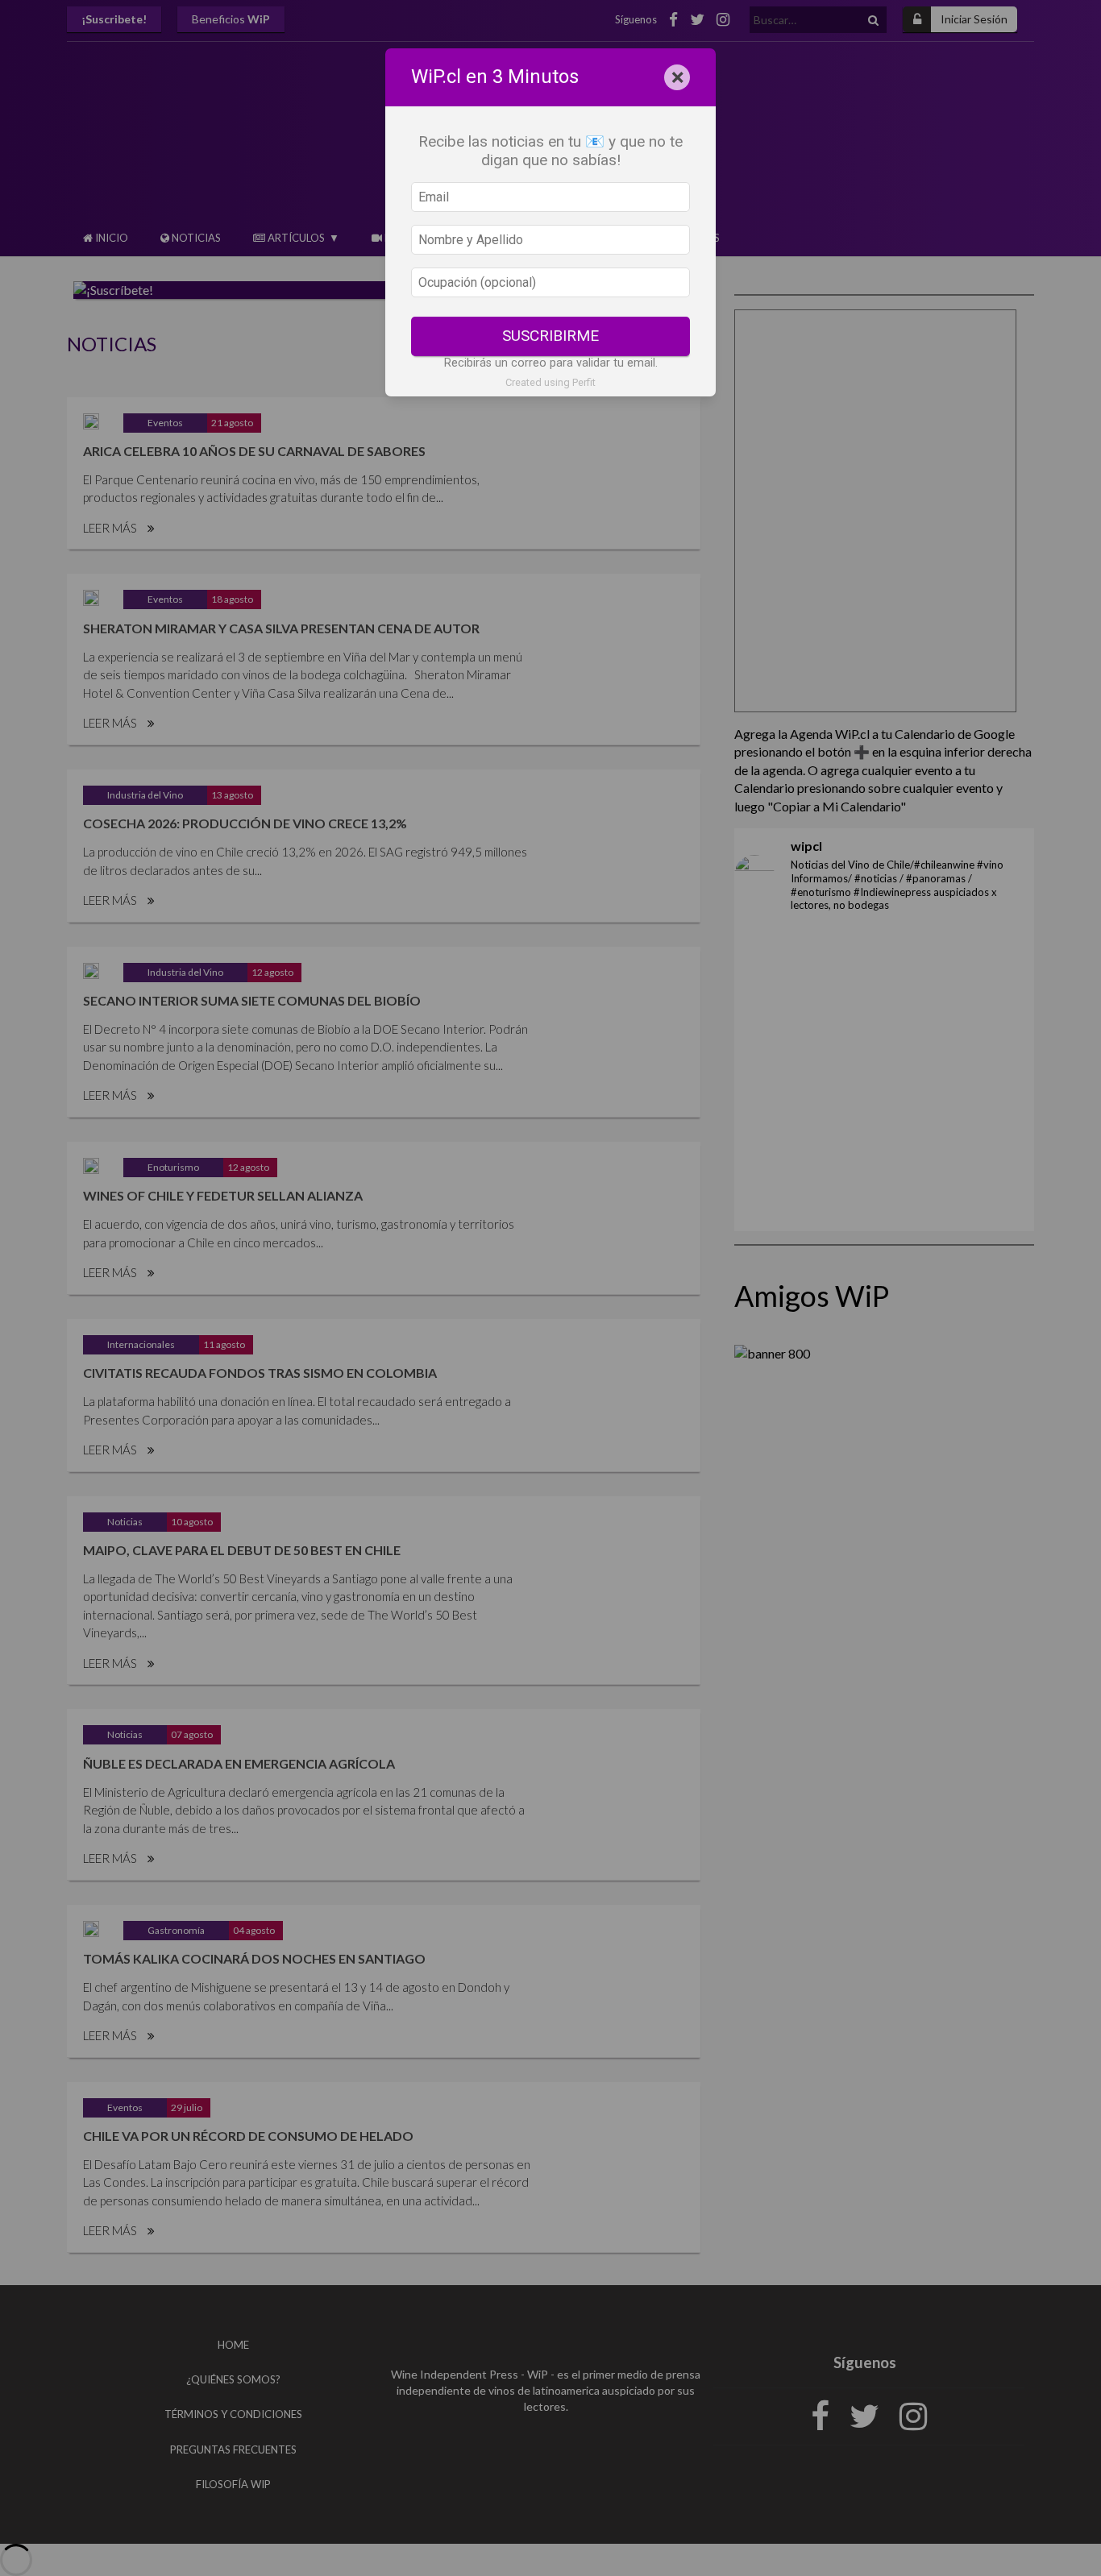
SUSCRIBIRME (550, 336)
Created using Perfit (550, 382)
